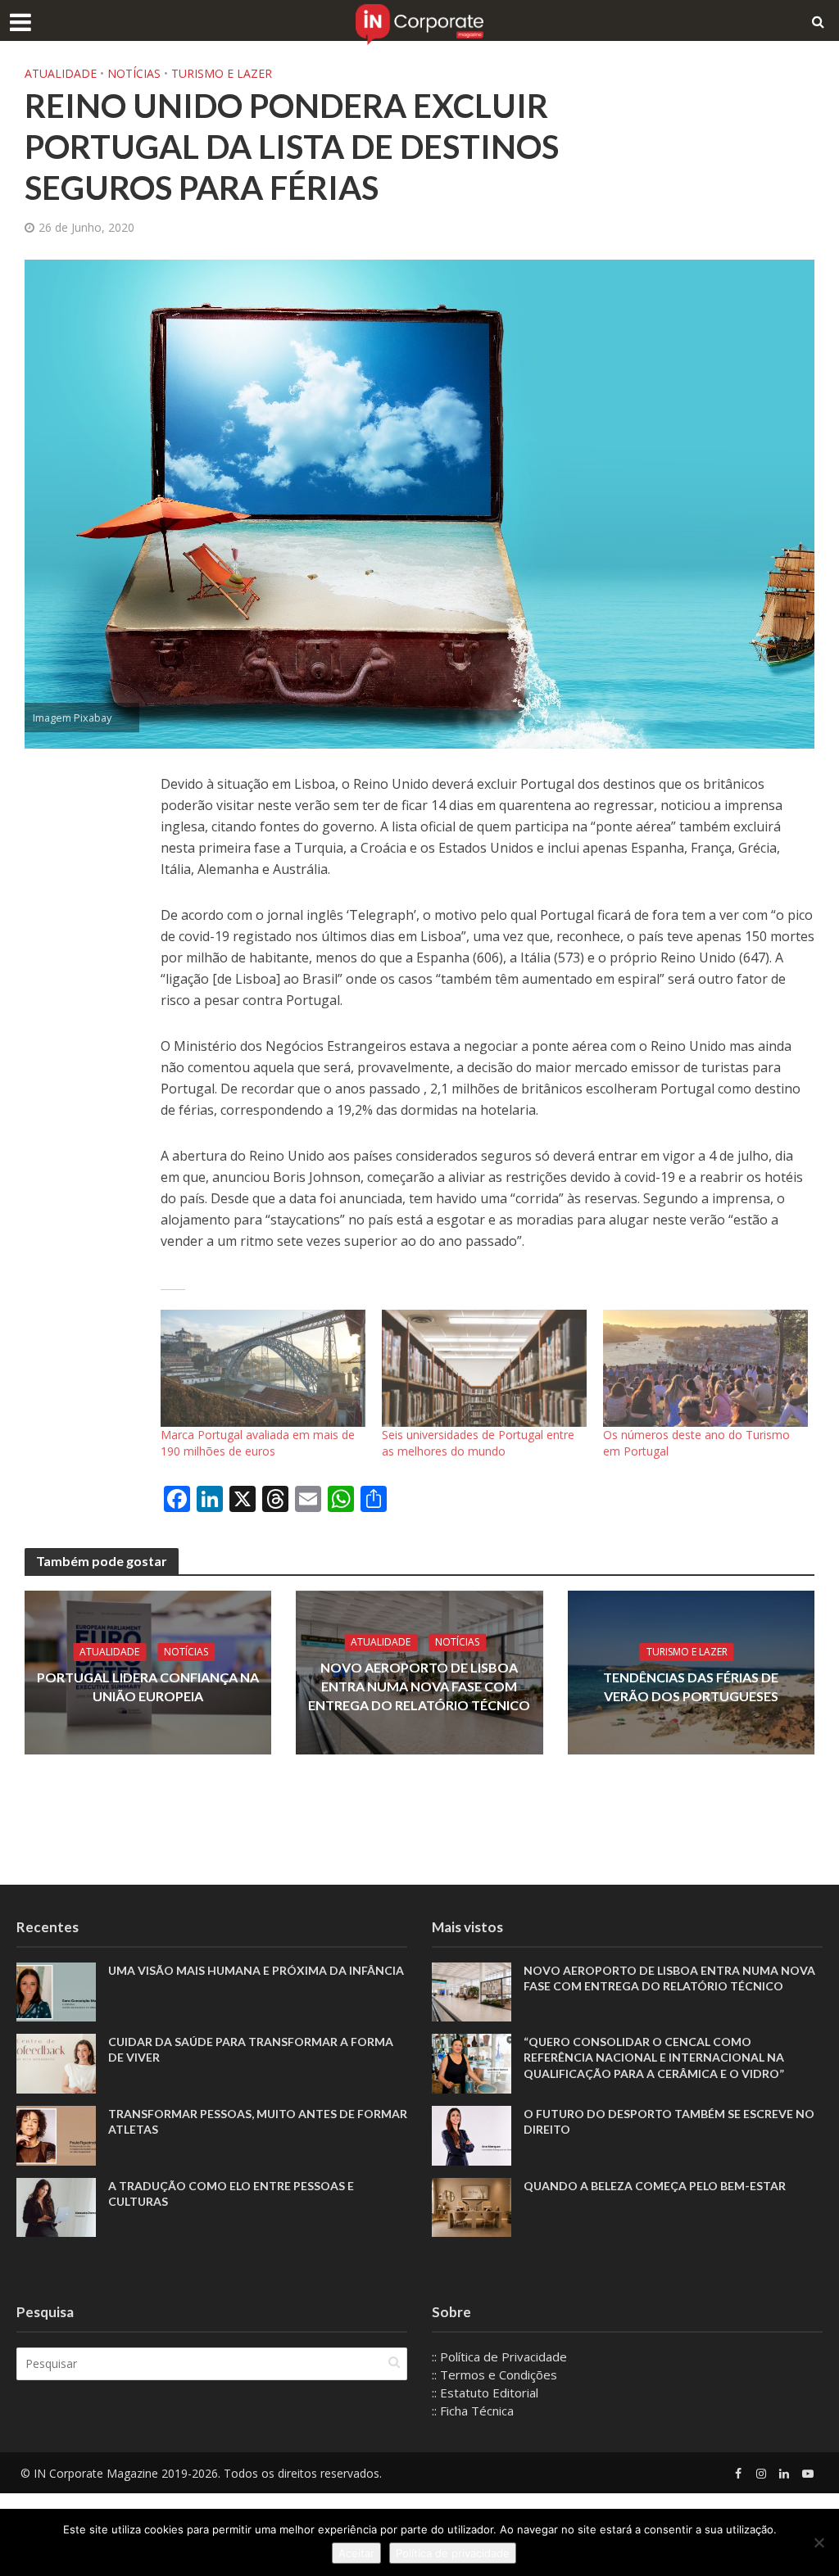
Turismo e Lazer (222, 73)
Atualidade (61, 73)
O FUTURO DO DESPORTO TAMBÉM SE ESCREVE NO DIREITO (669, 2121)
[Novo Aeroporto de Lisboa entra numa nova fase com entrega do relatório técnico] (472, 1990)
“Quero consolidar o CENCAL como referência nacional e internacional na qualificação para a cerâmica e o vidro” (654, 2057)
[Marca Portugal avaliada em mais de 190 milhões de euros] (263, 1368)
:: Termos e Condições (494, 2375)
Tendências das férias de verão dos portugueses (691, 1686)
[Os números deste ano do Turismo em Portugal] (705, 1368)
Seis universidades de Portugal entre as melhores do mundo (478, 1443)
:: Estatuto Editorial (485, 2393)
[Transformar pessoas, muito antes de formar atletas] (56, 2134)
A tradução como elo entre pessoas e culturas (231, 2193)
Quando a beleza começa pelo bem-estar (655, 2186)
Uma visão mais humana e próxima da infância (257, 1970)
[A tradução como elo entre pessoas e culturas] (56, 2206)
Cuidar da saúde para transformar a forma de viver (251, 2049)
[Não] (819, 2542)
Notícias (134, 73)
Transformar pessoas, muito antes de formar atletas (258, 2121)
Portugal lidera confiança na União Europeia (148, 1686)
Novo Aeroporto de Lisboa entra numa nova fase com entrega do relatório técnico (419, 1686)
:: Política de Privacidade (499, 2356)
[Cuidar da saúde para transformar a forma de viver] (56, 2062)
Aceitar (356, 2553)
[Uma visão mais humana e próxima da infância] (56, 1990)
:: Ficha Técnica (473, 2411)
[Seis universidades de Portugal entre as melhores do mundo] (484, 1368)
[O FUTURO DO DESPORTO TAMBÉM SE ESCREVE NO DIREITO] (472, 2134)
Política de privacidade (453, 2553)
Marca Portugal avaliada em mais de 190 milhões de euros (258, 1443)
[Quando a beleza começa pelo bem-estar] (472, 2206)
